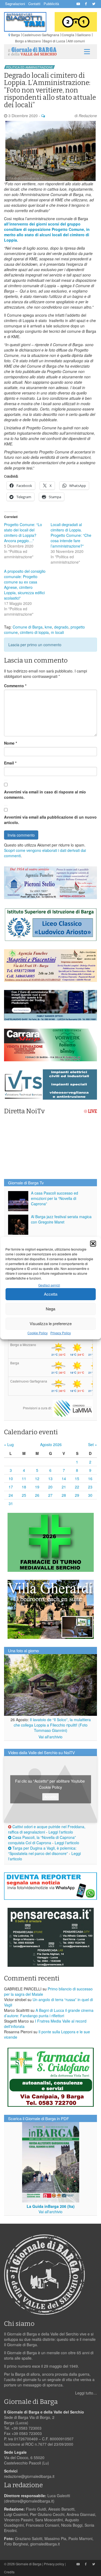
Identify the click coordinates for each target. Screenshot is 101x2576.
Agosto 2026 (51, 1444)
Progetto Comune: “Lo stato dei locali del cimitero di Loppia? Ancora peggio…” (23, 533)
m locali (57, 632)
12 (37, 1479)
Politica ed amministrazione (29, 67)
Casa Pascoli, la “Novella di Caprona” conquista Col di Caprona (42, 1840)
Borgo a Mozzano (28, 41)
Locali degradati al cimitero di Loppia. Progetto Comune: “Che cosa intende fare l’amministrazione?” (71, 535)
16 (90, 1479)
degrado (61, 627)
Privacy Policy (61, 1333)
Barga (15, 35)
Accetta (51, 1294)
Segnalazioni (15, 4)
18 (24, 1487)
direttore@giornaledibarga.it (29, 2501)
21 (64, 1487)
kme (48, 627)
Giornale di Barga (29, 2564)
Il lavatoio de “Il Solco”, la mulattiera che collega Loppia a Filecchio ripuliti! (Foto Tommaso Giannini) (52, 1725)
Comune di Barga (28, 627)
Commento (15, 686)
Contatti (34, 4)
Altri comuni (76, 41)
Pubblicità (51, 4)
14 (64, 1479)
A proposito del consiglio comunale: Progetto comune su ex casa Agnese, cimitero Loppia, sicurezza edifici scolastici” (25, 585)
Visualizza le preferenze (51, 1323)
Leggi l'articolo (61, 1832)
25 (24, 1495)
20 (50, 1487)
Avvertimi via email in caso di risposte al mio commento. (45, 794)
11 (24, 1479)
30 (90, 1495)
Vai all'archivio (50, 1737)
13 (50, 1479)
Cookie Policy (38, 1333)
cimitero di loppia (34, 632)
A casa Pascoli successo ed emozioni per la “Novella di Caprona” (55, 1198)
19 (37, 1487)
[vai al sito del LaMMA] (73, 1408)
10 (11, 1479)
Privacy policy (54, 2564)
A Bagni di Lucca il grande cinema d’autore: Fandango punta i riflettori (49, 2013)
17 (11, 1487)
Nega (50, 1309)
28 (64, 1495)
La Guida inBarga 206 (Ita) (51, 2206)
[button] (93, 1244)
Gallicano (84, 35)
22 (77, 1487)
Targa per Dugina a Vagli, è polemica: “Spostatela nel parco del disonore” (42, 1851)
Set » (93, 1444)
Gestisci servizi (49, 1285)
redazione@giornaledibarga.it (29, 2476)
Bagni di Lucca (54, 41)
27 (50, 1495)
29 (77, 1495)
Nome (11, 743)
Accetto (50, 1797)
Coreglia (68, 35)
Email (10, 763)
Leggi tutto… (86, 2393)
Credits (9, 2572)
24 (11, 1495)
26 (37, 1495)
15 (77, 1479)
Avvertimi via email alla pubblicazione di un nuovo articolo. (50, 820)
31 (11, 1503)
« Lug (9, 1444)
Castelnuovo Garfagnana (41, 35)
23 (90, 1487)
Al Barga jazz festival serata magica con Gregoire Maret (61, 1219)
